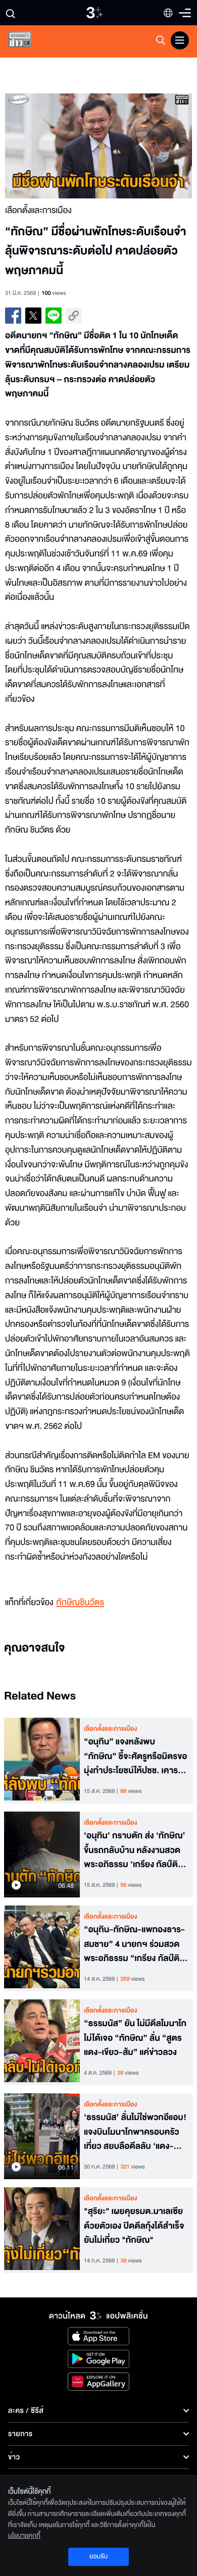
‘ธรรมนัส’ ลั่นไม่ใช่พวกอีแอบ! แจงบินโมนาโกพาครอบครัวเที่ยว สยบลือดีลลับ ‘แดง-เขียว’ (135, 2132)
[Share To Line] (54, 316)
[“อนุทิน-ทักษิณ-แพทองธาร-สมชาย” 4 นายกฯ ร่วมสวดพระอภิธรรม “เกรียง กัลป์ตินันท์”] (42, 1948)
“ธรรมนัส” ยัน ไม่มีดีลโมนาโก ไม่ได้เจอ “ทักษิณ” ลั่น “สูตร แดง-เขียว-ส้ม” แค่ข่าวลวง (135, 2038)
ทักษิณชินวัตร (80, 1603)
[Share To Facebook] (13, 316)
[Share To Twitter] (33, 316)
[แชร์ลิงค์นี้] (74, 316)
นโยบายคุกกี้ (24, 2536)
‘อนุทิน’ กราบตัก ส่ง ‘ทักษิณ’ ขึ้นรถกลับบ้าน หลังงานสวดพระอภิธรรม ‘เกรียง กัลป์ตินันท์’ (135, 1850)
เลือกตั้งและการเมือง (111, 1729)
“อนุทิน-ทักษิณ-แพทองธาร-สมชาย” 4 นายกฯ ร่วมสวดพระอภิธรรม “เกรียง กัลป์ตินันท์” (134, 1944)
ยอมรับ (98, 2556)
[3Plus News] (28, 42)
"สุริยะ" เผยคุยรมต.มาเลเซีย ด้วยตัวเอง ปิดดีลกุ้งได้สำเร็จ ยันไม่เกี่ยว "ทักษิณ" (134, 2226)
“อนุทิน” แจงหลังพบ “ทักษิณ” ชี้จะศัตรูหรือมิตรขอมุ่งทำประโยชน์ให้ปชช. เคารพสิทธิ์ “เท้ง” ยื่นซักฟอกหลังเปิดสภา (135, 1757)
